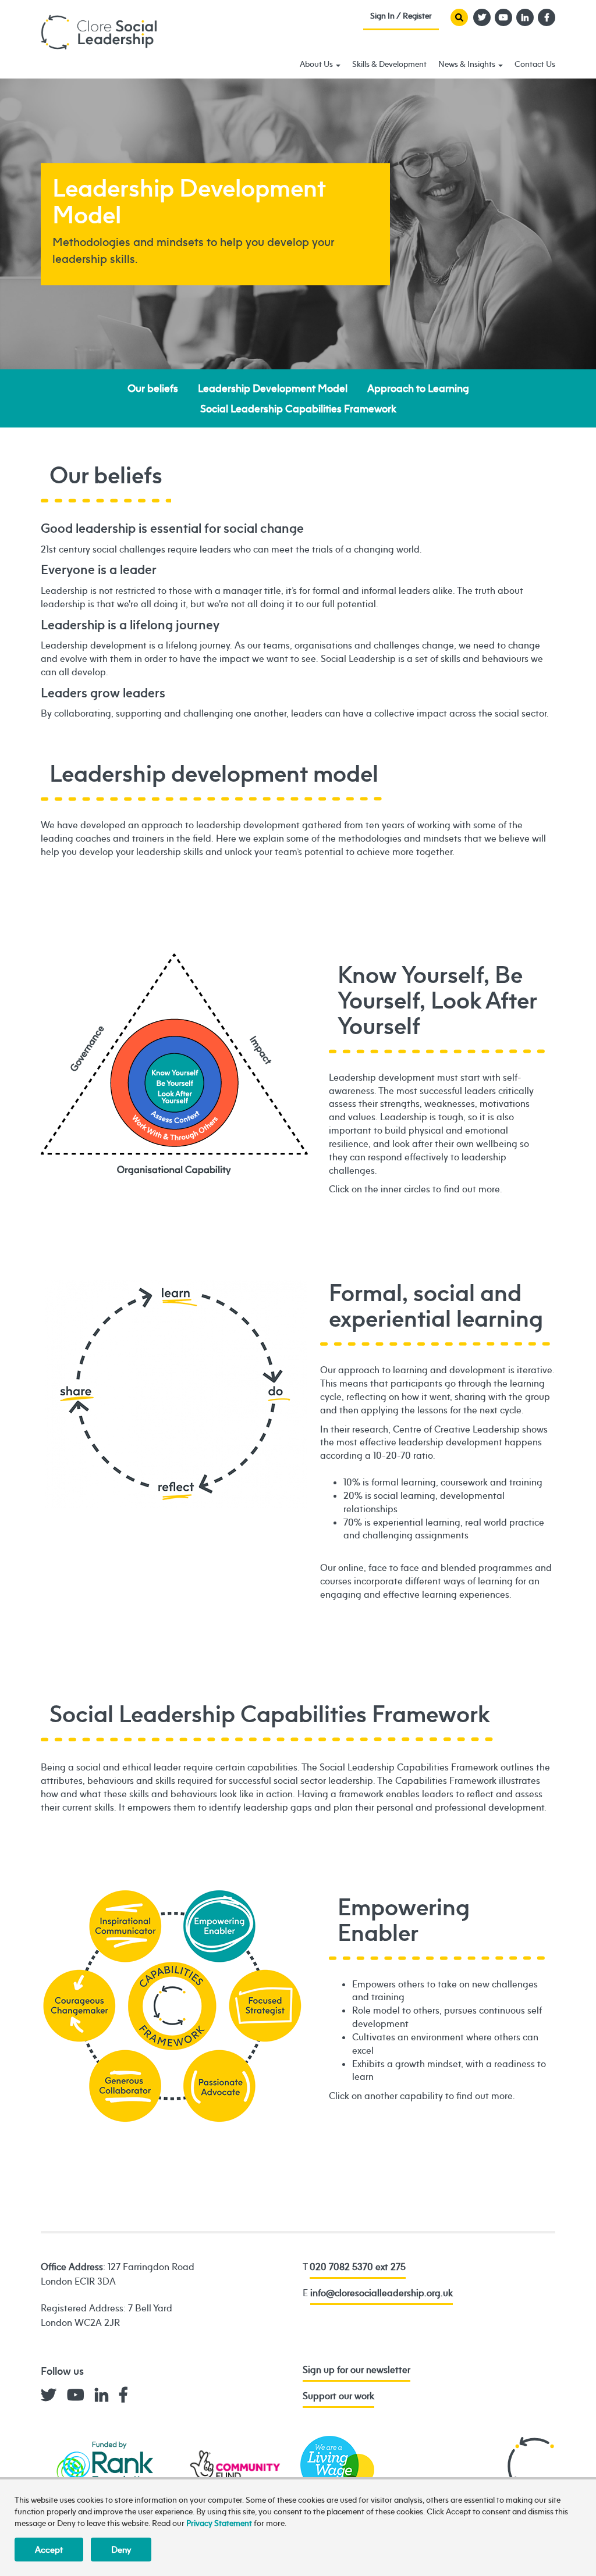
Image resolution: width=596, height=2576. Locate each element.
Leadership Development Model (273, 388)
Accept (49, 2550)
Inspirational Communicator (125, 1927)
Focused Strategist (265, 2006)
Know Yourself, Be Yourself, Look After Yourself (175, 1083)
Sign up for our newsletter (356, 2370)
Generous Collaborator (125, 2087)
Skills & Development (389, 64)
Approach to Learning (418, 388)
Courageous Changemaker (79, 2006)
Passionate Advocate (220, 2087)
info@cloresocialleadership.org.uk (382, 2293)
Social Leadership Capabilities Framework (298, 409)
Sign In (401, 18)
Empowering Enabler (175, 2006)
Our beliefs (153, 388)
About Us (317, 64)
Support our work (338, 2396)
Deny (121, 2550)
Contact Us (535, 64)
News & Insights (468, 64)
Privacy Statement (219, 2523)
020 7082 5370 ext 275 (358, 2267)
